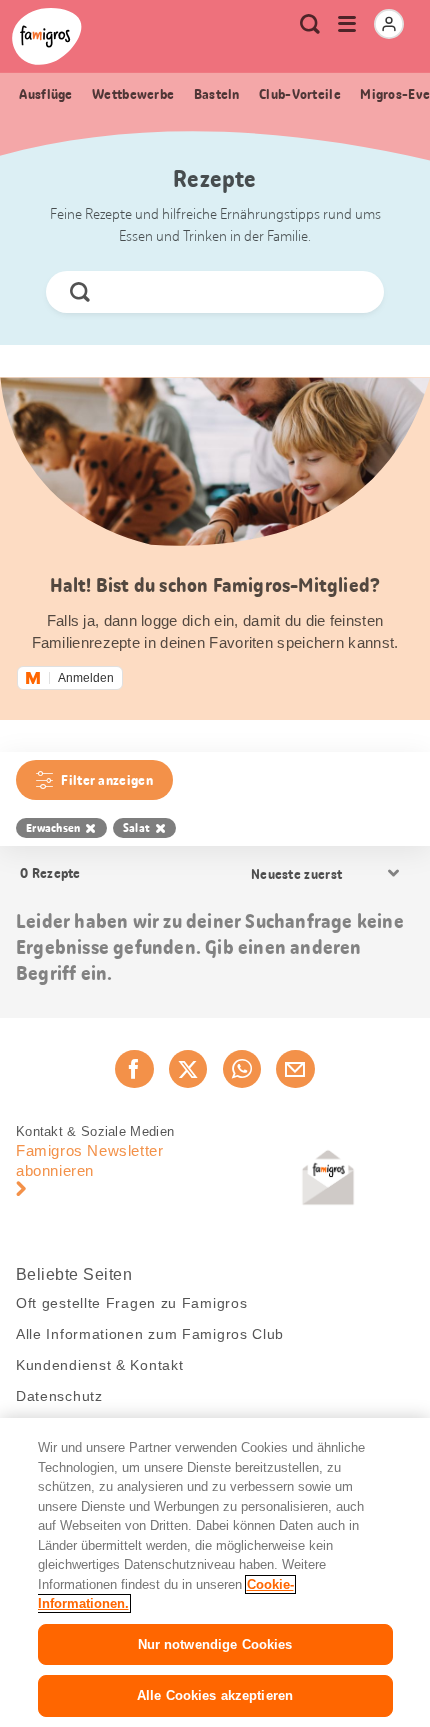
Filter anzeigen (107, 780)
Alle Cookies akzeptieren (215, 1695)
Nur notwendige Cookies (215, 1644)
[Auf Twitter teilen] (188, 1069)
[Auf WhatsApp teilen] (242, 1069)
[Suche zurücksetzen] (352, 292)
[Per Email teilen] (295, 1069)
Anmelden (86, 678)
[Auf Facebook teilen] (134, 1069)
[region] (215, 1572)
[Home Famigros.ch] (47, 36)
